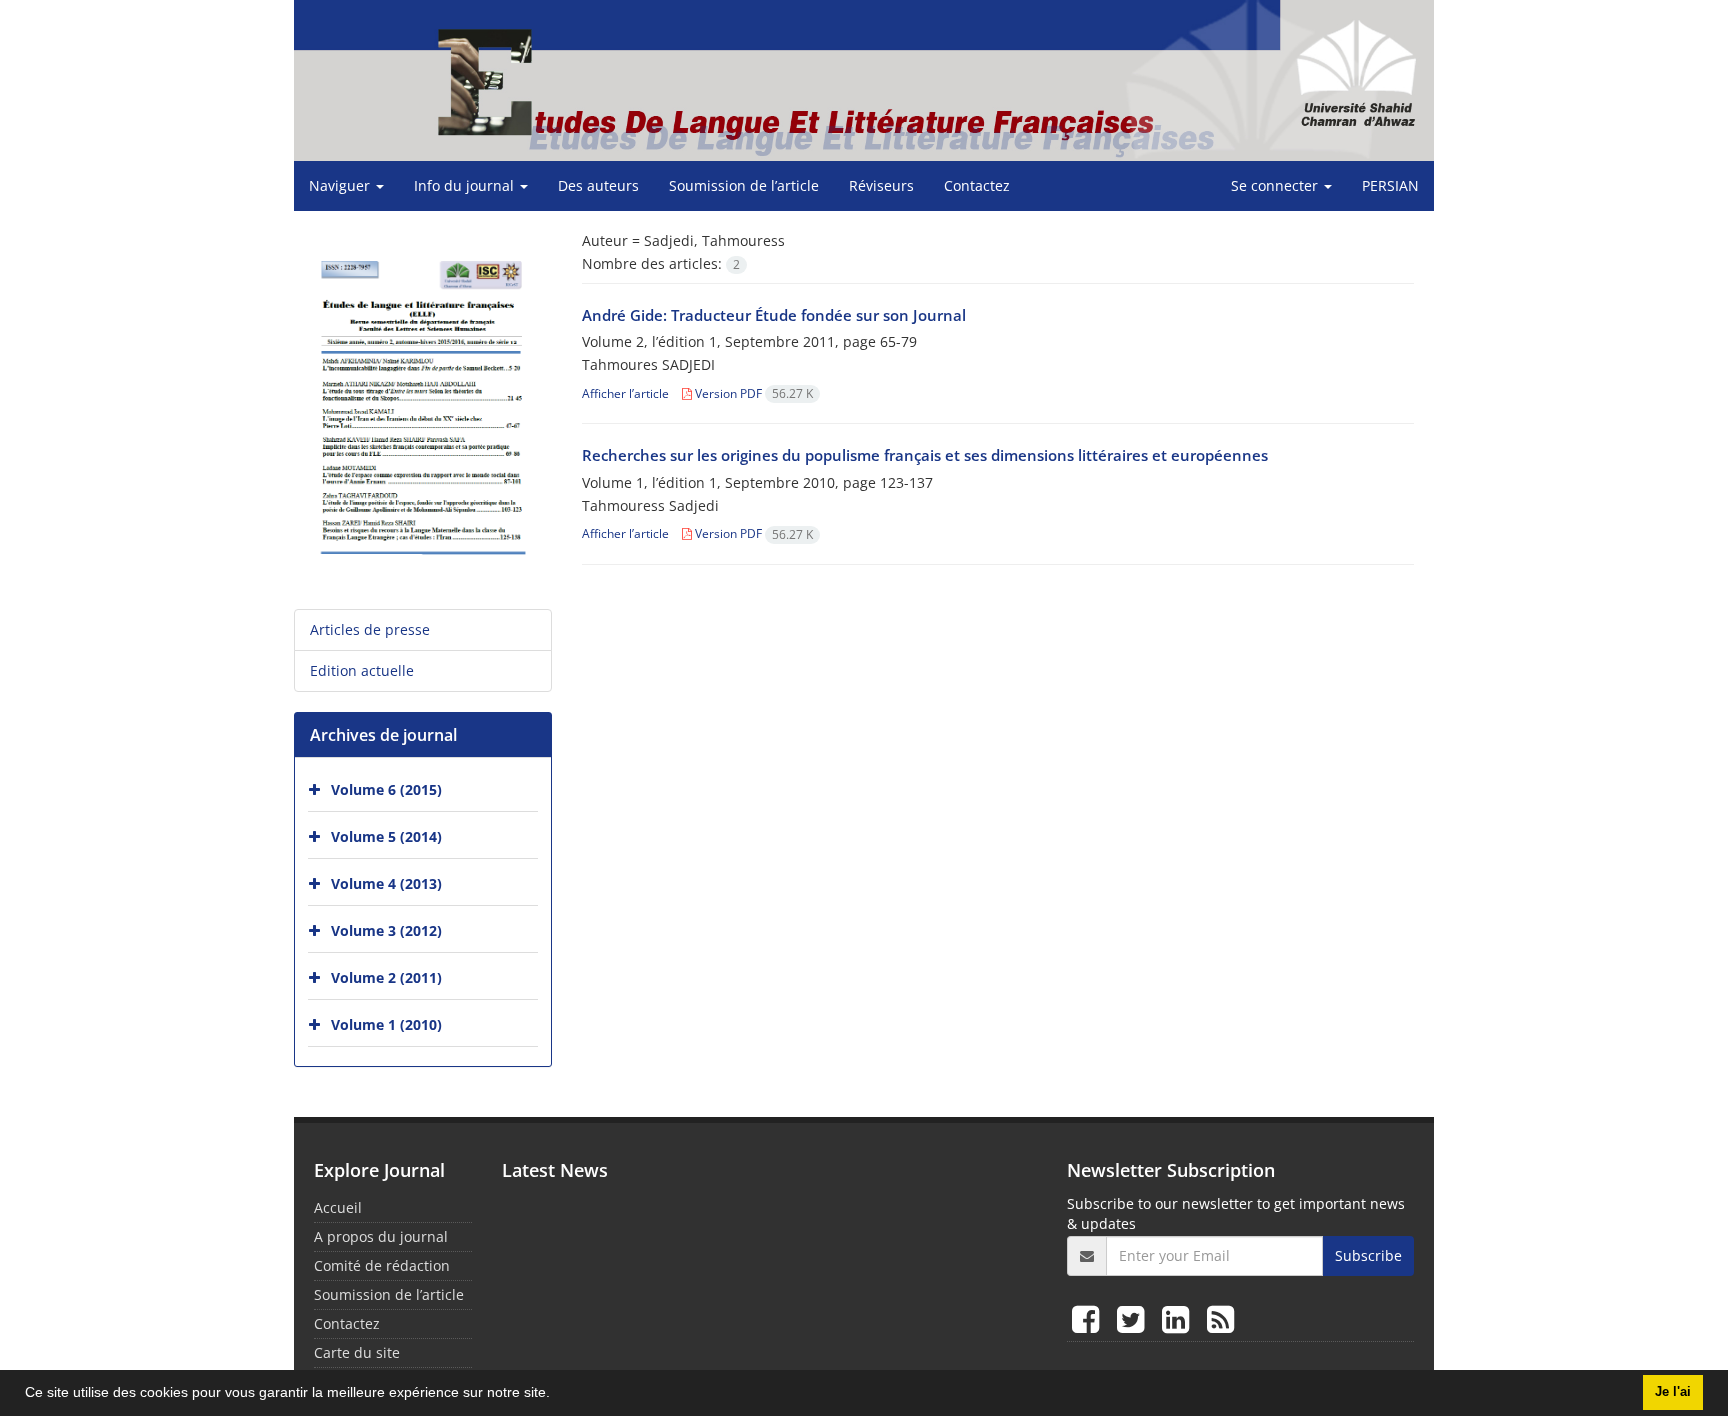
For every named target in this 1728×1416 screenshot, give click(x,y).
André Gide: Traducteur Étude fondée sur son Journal (774, 315)
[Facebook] (1089, 1318)
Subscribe (1368, 1255)
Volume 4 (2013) (386, 883)
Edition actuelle (362, 670)
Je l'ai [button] (1673, 1392)
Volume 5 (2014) (386, 836)
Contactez (977, 185)
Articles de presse (370, 629)
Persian (1390, 185)
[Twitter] (1134, 1318)
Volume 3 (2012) (386, 930)
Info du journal (466, 185)
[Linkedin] (1179, 1318)
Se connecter (1276, 185)
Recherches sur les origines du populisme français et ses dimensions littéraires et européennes (925, 455)
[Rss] (1220, 1318)
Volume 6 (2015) (386, 789)
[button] (557, 1395)
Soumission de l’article (744, 185)
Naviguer (341, 185)
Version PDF (752, 393)
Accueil (338, 1207)
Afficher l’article (625, 393)
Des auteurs (598, 185)
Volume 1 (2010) (386, 1024)
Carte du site (357, 1352)
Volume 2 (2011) (386, 977)
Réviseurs (881, 185)
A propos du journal (381, 1236)
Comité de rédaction (382, 1265)
